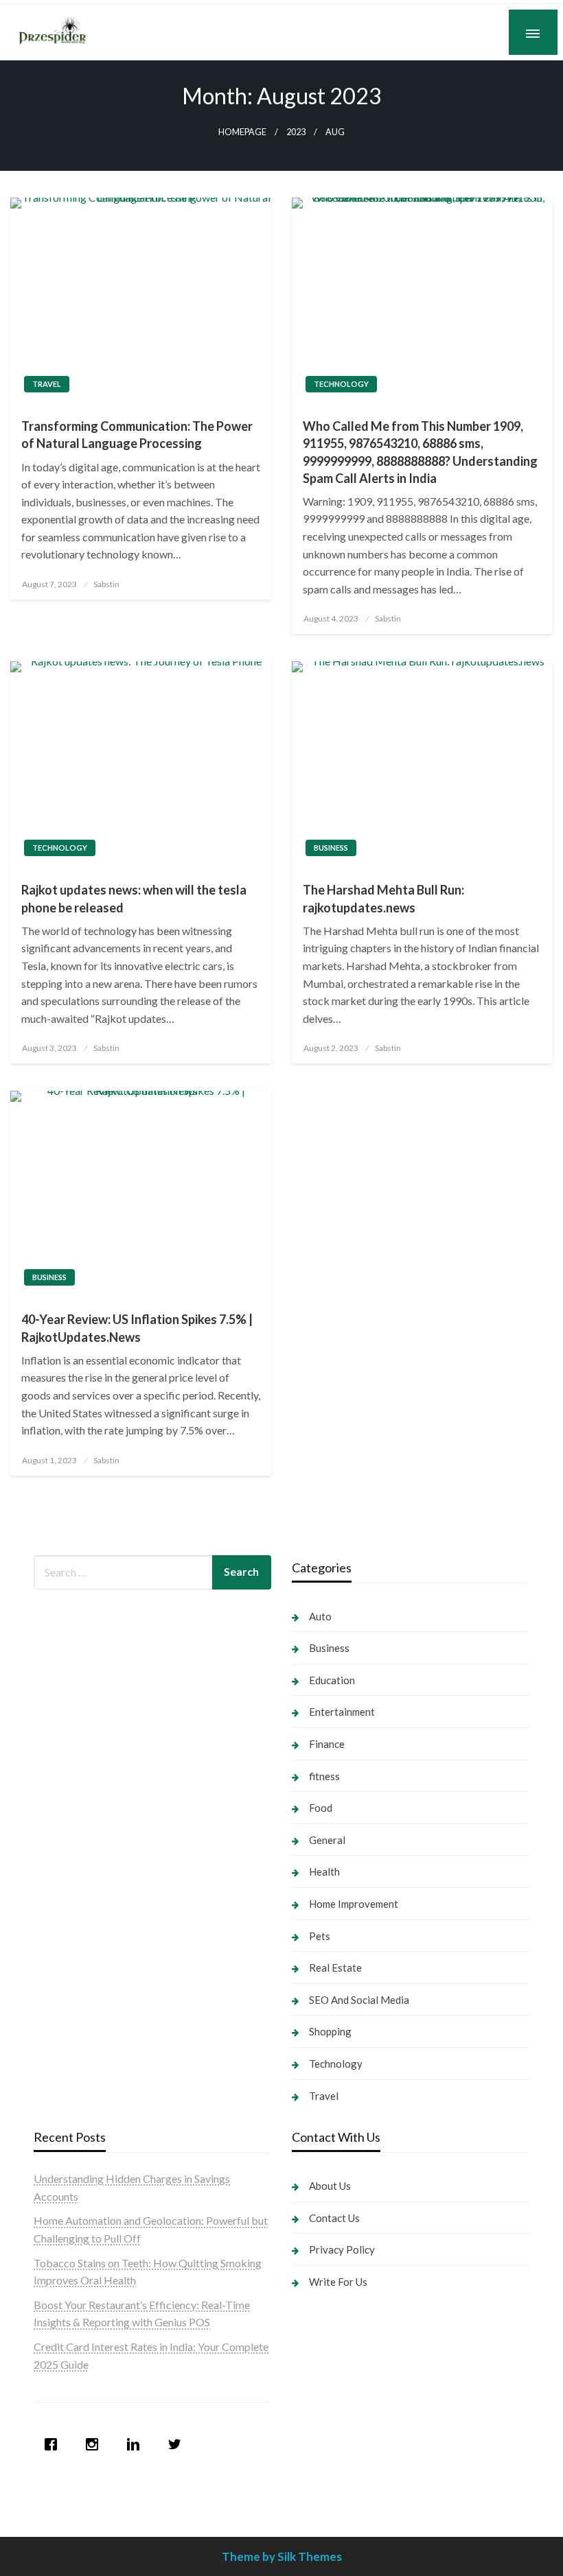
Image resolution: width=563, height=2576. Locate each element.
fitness (324, 1776)
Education (332, 1680)
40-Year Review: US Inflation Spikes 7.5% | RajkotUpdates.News (137, 1328)
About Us (330, 2186)
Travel (47, 384)
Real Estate (335, 1968)
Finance (327, 1744)
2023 (296, 132)
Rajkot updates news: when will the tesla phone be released (134, 898)
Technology (341, 384)
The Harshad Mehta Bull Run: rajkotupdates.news (383, 898)
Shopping (330, 2031)
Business (331, 848)
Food (321, 1808)
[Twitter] (178, 2444)
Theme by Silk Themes (282, 2556)
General (327, 1840)
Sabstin (106, 584)
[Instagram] (95, 2444)
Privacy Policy (342, 2249)
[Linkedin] (137, 2444)
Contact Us (334, 2218)
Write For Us (338, 2282)
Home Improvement (354, 1904)
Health (324, 1871)
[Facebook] (54, 2444)
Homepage (242, 132)
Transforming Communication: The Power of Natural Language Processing (137, 435)
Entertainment (342, 1712)
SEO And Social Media (359, 2000)
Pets (320, 1936)
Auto (320, 1616)
